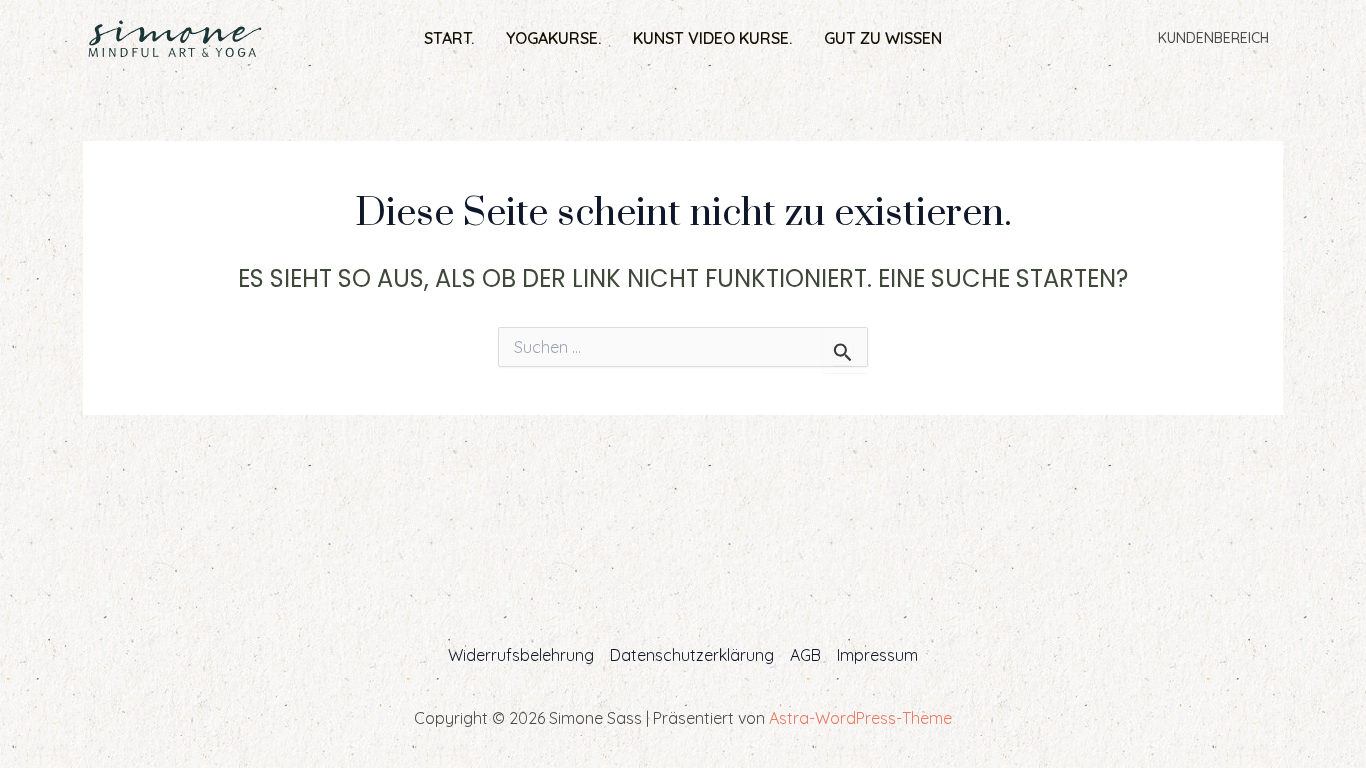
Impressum (877, 655)
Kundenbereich (1213, 38)
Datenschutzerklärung (692, 655)
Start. (449, 38)
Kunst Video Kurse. (712, 38)
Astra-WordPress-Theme (860, 718)
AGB (805, 655)
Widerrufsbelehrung (521, 655)
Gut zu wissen (883, 38)
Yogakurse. (553, 38)
